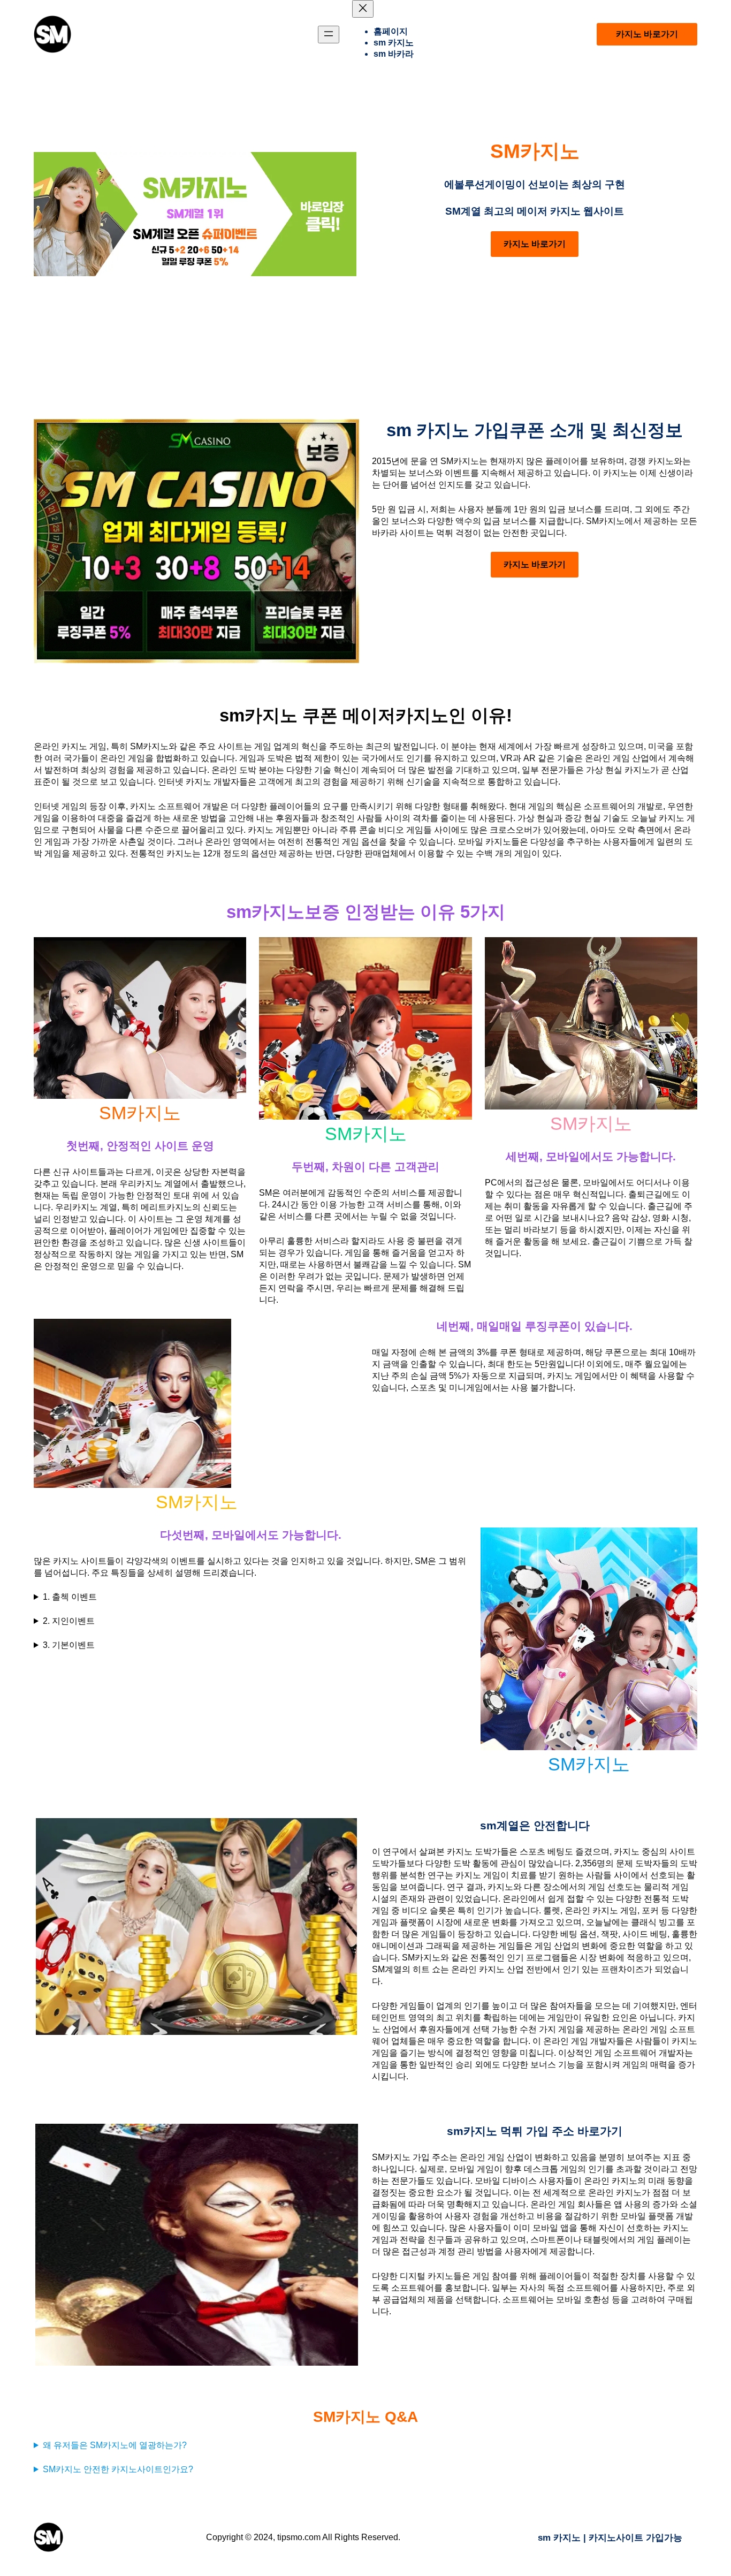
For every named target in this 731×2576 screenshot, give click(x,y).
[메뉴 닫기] (363, 9)
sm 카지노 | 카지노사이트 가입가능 (610, 2537)
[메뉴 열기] (329, 35)
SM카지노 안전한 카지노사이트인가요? (118, 2469)
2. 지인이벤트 (69, 1621)
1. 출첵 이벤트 (70, 1597)
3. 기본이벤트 (69, 1645)
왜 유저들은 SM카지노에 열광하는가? (115, 2445)
